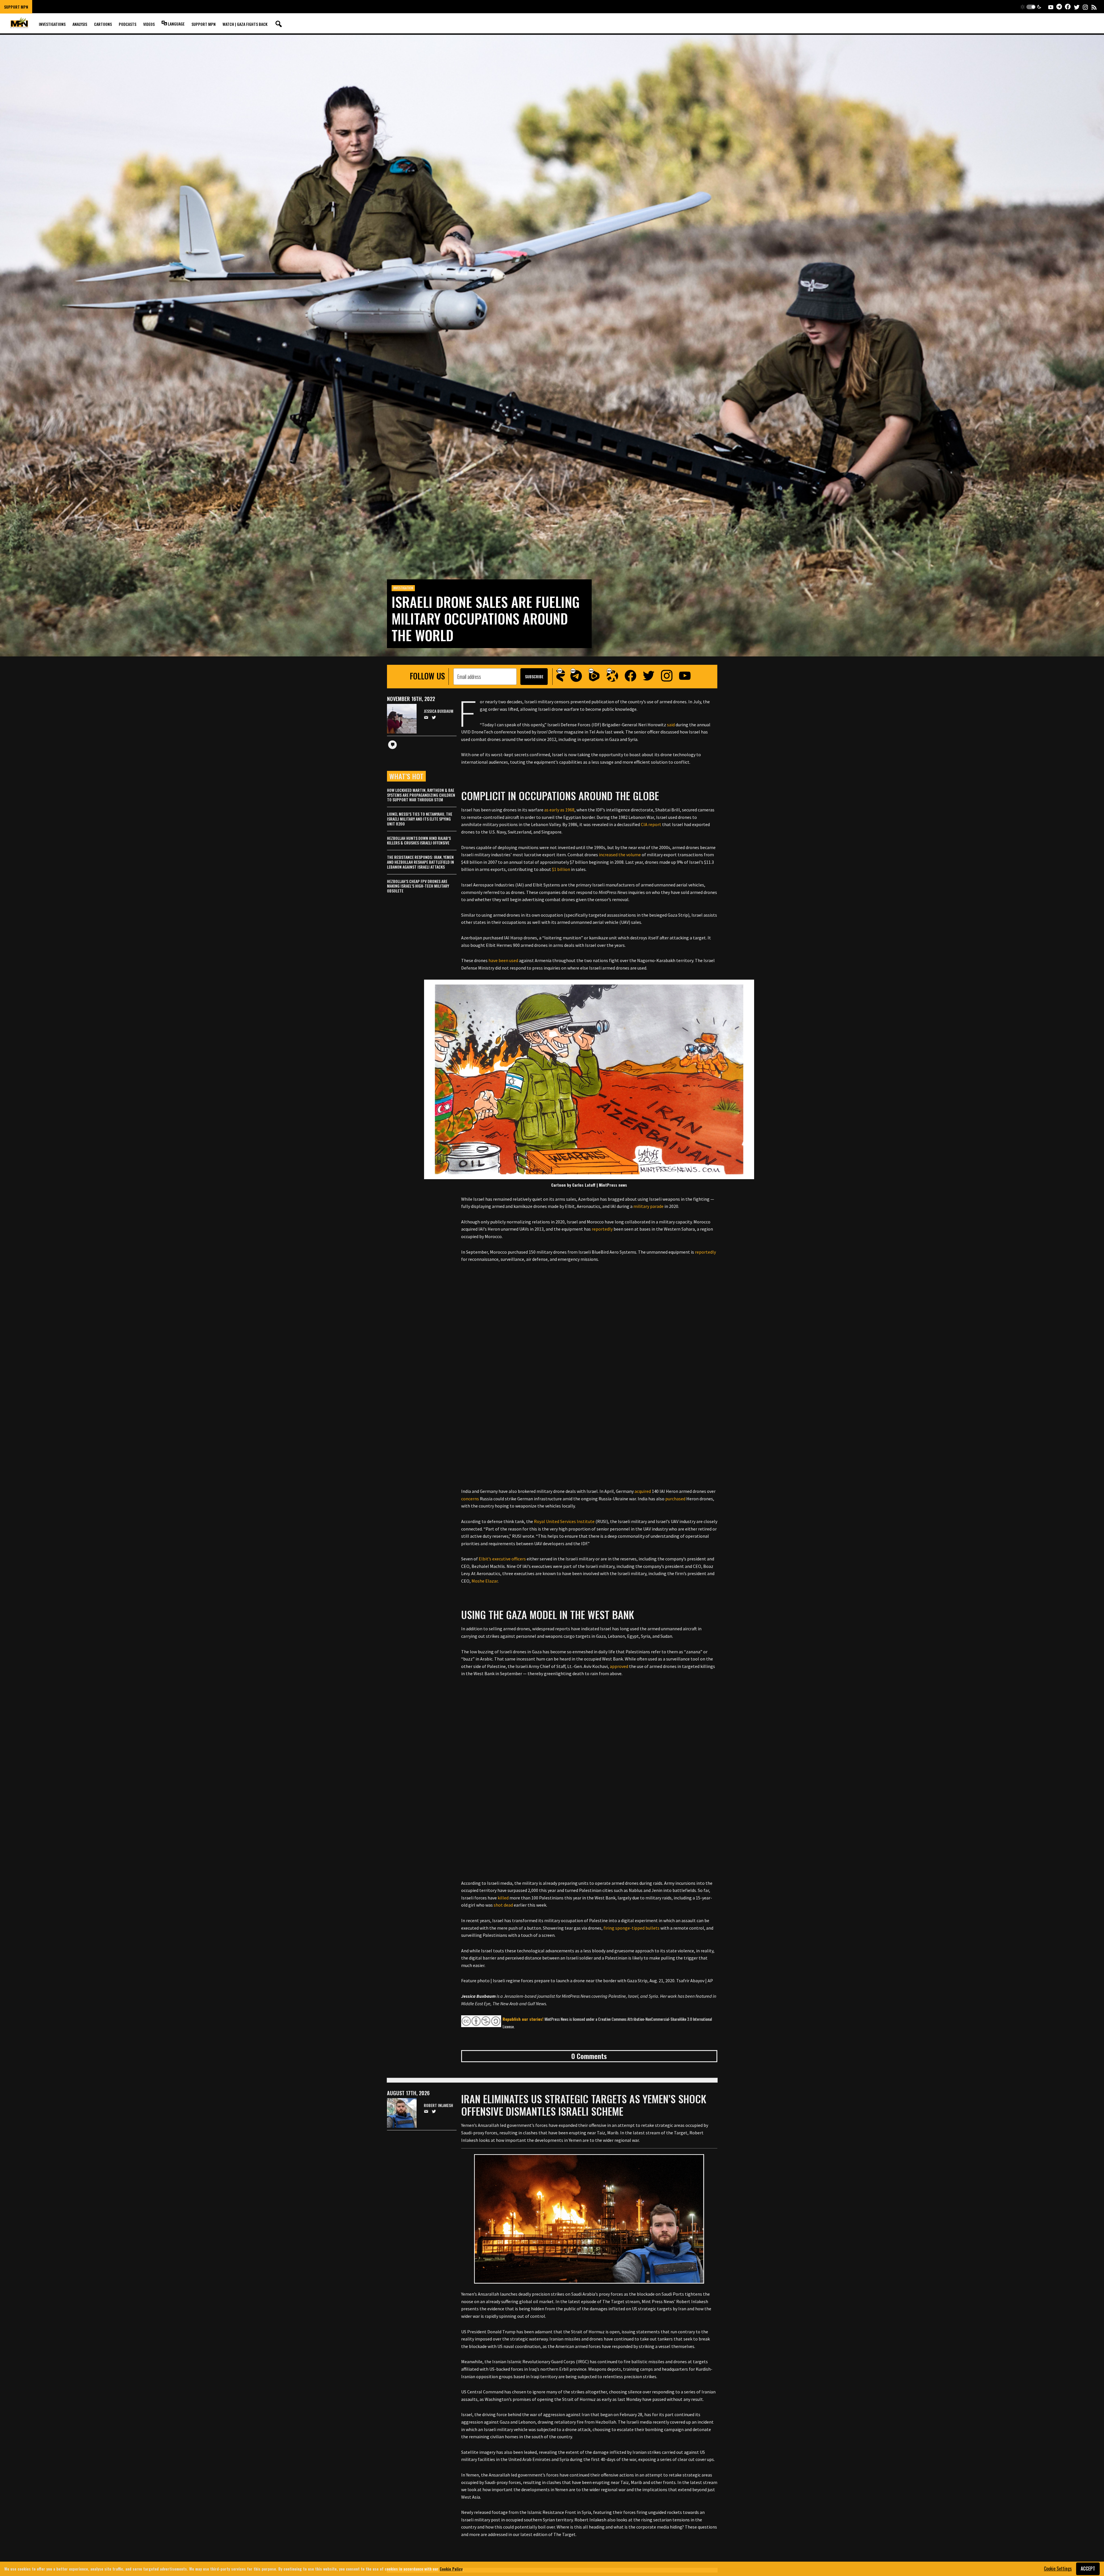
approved (619, 1666)
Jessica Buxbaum (439, 711)
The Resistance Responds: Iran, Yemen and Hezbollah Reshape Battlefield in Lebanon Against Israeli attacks (420, 862)
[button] (1031, 7)
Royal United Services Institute (564, 1521)
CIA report (651, 824)
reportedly (602, 1229)
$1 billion (561, 869)
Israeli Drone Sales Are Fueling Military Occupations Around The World (486, 618)
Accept (1088, 2569)
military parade (648, 1206)
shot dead (503, 1905)
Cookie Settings (1058, 2569)
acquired (643, 1491)
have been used (503, 960)
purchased (675, 1499)
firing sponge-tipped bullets (631, 1928)
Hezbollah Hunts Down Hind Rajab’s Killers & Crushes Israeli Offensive (419, 840)
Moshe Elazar (485, 1581)
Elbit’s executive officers (502, 1559)
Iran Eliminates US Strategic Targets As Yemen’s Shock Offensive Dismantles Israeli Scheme (584, 2105)
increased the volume (620, 855)
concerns (470, 1499)
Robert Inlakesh (438, 2105)
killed (503, 1898)
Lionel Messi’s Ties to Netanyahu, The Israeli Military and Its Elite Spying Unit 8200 (420, 819)
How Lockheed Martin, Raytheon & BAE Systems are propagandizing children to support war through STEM (421, 795)
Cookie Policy (451, 2569)
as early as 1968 (559, 810)
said (671, 725)
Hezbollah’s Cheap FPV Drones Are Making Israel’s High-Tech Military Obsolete (418, 886)
